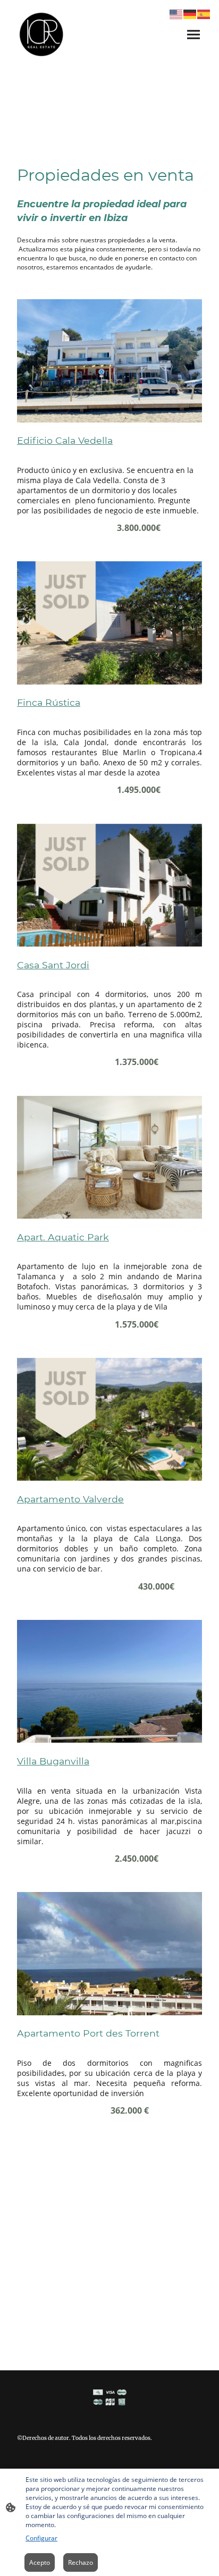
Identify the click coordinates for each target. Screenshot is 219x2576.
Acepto (40, 2562)
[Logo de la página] (41, 34)
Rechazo (81, 2562)
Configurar (41, 2538)
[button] (176, 14)
